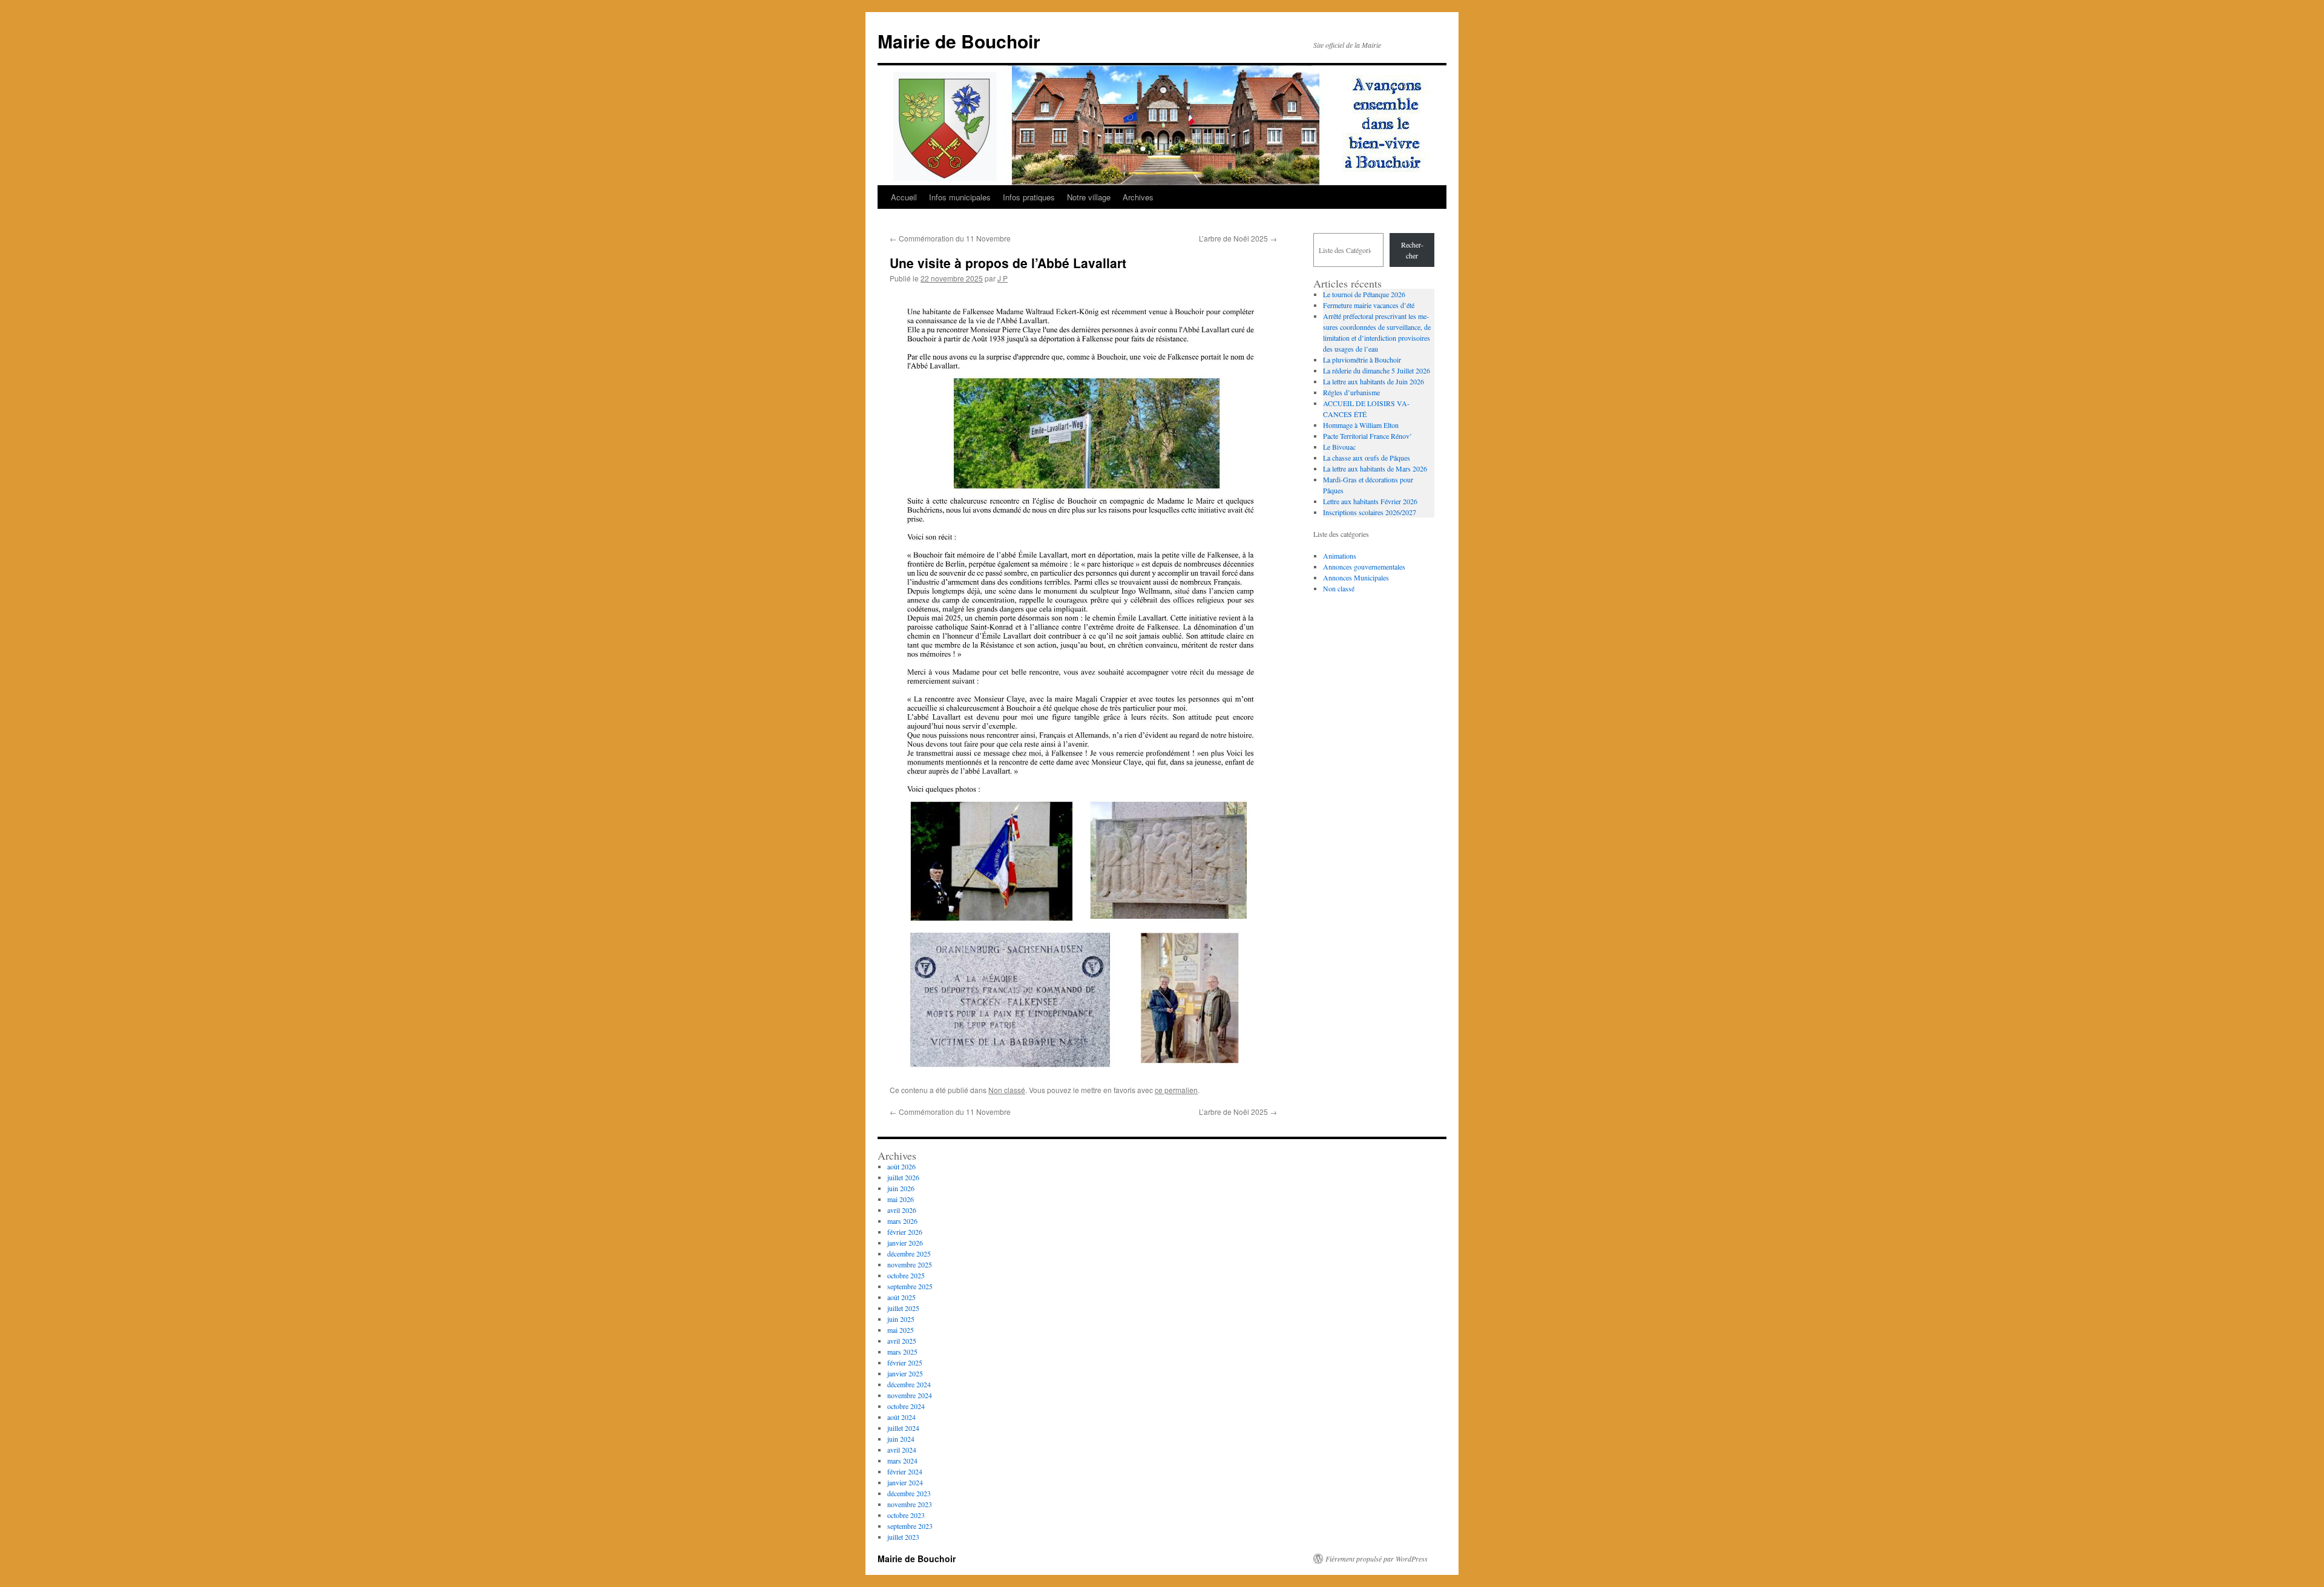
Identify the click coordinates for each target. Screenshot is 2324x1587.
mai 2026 (901, 1199)
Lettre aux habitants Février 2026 (1370, 501)
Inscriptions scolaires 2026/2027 (1370, 512)
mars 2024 (902, 1460)
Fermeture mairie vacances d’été (1369, 305)
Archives (1138, 197)
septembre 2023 (910, 1526)
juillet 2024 (903, 1428)
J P (1003, 278)
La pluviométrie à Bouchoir (1362, 360)
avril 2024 (902, 1450)
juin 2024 (901, 1439)
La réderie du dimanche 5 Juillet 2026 (1377, 370)
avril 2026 (902, 1210)
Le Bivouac (1339, 447)
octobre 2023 (906, 1515)
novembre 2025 (910, 1264)
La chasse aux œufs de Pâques (1367, 458)
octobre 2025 (906, 1275)
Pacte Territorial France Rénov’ (1367, 436)
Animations (1340, 556)
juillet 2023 (903, 1537)
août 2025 (901, 1297)
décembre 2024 (909, 1384)
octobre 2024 (906, 1406)
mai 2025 (901, 1330)
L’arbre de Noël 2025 (1238, 238)
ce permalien (1176, 1090)
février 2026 (905, 1232)
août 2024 (901, 1417)
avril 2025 (902, 1341)
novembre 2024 (910, 1395)
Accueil (904, 197)
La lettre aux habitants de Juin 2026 (1374, 381)
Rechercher (1412, 250)
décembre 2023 (909, 1493)
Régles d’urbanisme (1351, 392)
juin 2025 (901, 1319)
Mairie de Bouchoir (959, 41)
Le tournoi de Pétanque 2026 (1364, 294)
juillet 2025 (903, 1308)
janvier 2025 (905, 1373)
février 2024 (905, 1471)
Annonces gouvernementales (1364, 567)
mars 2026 (902, 1221)
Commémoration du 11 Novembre (950, 238)
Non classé (1007, 1090)
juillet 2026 (903, 1177)
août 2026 (901, 1166)
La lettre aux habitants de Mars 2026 (1375, 468)
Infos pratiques (1029, 197)
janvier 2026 (905, 1243)
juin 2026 (901, 1188)
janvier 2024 (905, 1482)
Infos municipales (960, 197)
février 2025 (905, 1362)
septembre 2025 (910, 1286)
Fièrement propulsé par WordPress (1377, 1559)
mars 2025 (902, 1352)
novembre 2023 (910, 1504)
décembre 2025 (909, 1253)
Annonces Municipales (1356, 577)
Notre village (1089, 197)
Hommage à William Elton (1361, 425)
